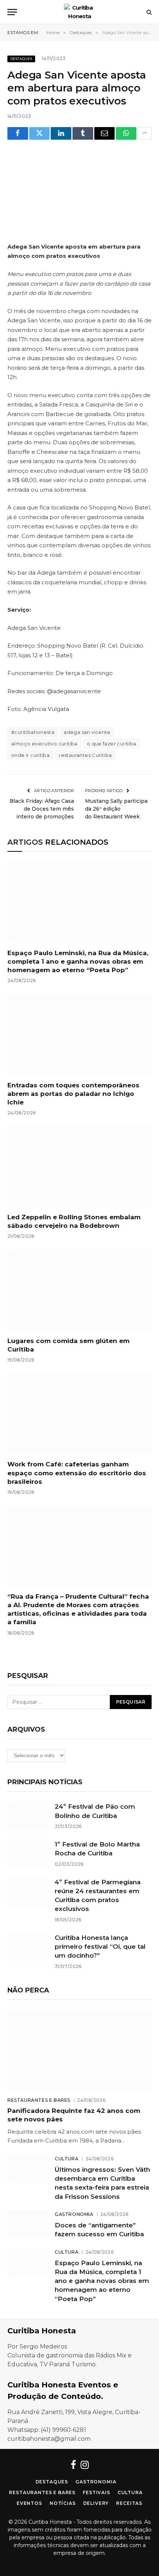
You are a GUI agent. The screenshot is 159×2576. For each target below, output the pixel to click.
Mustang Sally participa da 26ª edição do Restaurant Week (116, 809)
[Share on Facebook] (18, 133)
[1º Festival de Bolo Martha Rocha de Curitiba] (28, 1853)
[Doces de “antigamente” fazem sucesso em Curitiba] (28, 2224)
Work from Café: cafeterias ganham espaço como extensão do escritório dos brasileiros (77, 1473)
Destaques (21, 59)
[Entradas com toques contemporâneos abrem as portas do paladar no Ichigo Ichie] (79, 1034)
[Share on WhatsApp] (126, 133)
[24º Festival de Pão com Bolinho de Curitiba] (28, 1815)
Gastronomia (96, 2482)
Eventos (29, 2503)
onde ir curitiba (30, 755)
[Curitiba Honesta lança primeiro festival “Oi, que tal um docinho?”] (28, 1947)
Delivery (96, 2503)
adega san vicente (87, 732)
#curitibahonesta (33, 732)
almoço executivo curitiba (44, 744)
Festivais (97, 2492)
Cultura (130, 2492)
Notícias (63, 2503)
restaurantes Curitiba (85, 755)
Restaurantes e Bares (42, 2492)
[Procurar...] (148, 12)
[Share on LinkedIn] (61, 133)
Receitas (129, 2503)
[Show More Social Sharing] (145, 133)
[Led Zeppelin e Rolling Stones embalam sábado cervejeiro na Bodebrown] (79, 1166)
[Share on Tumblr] (83, 133)
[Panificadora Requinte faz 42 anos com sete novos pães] (79, 2050)
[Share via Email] (105, 133)
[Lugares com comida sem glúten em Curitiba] (79, 1290)
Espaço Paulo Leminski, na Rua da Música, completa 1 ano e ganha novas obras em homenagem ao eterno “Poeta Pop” (78, 961)
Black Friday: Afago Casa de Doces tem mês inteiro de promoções (42, 809)
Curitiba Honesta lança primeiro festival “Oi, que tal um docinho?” (100, 1947)
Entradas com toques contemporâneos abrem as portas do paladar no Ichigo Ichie (73, 1094)
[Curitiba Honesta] (79, 12)
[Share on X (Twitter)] (40, 133)
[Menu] (12, 12)
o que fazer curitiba (112, 744)
